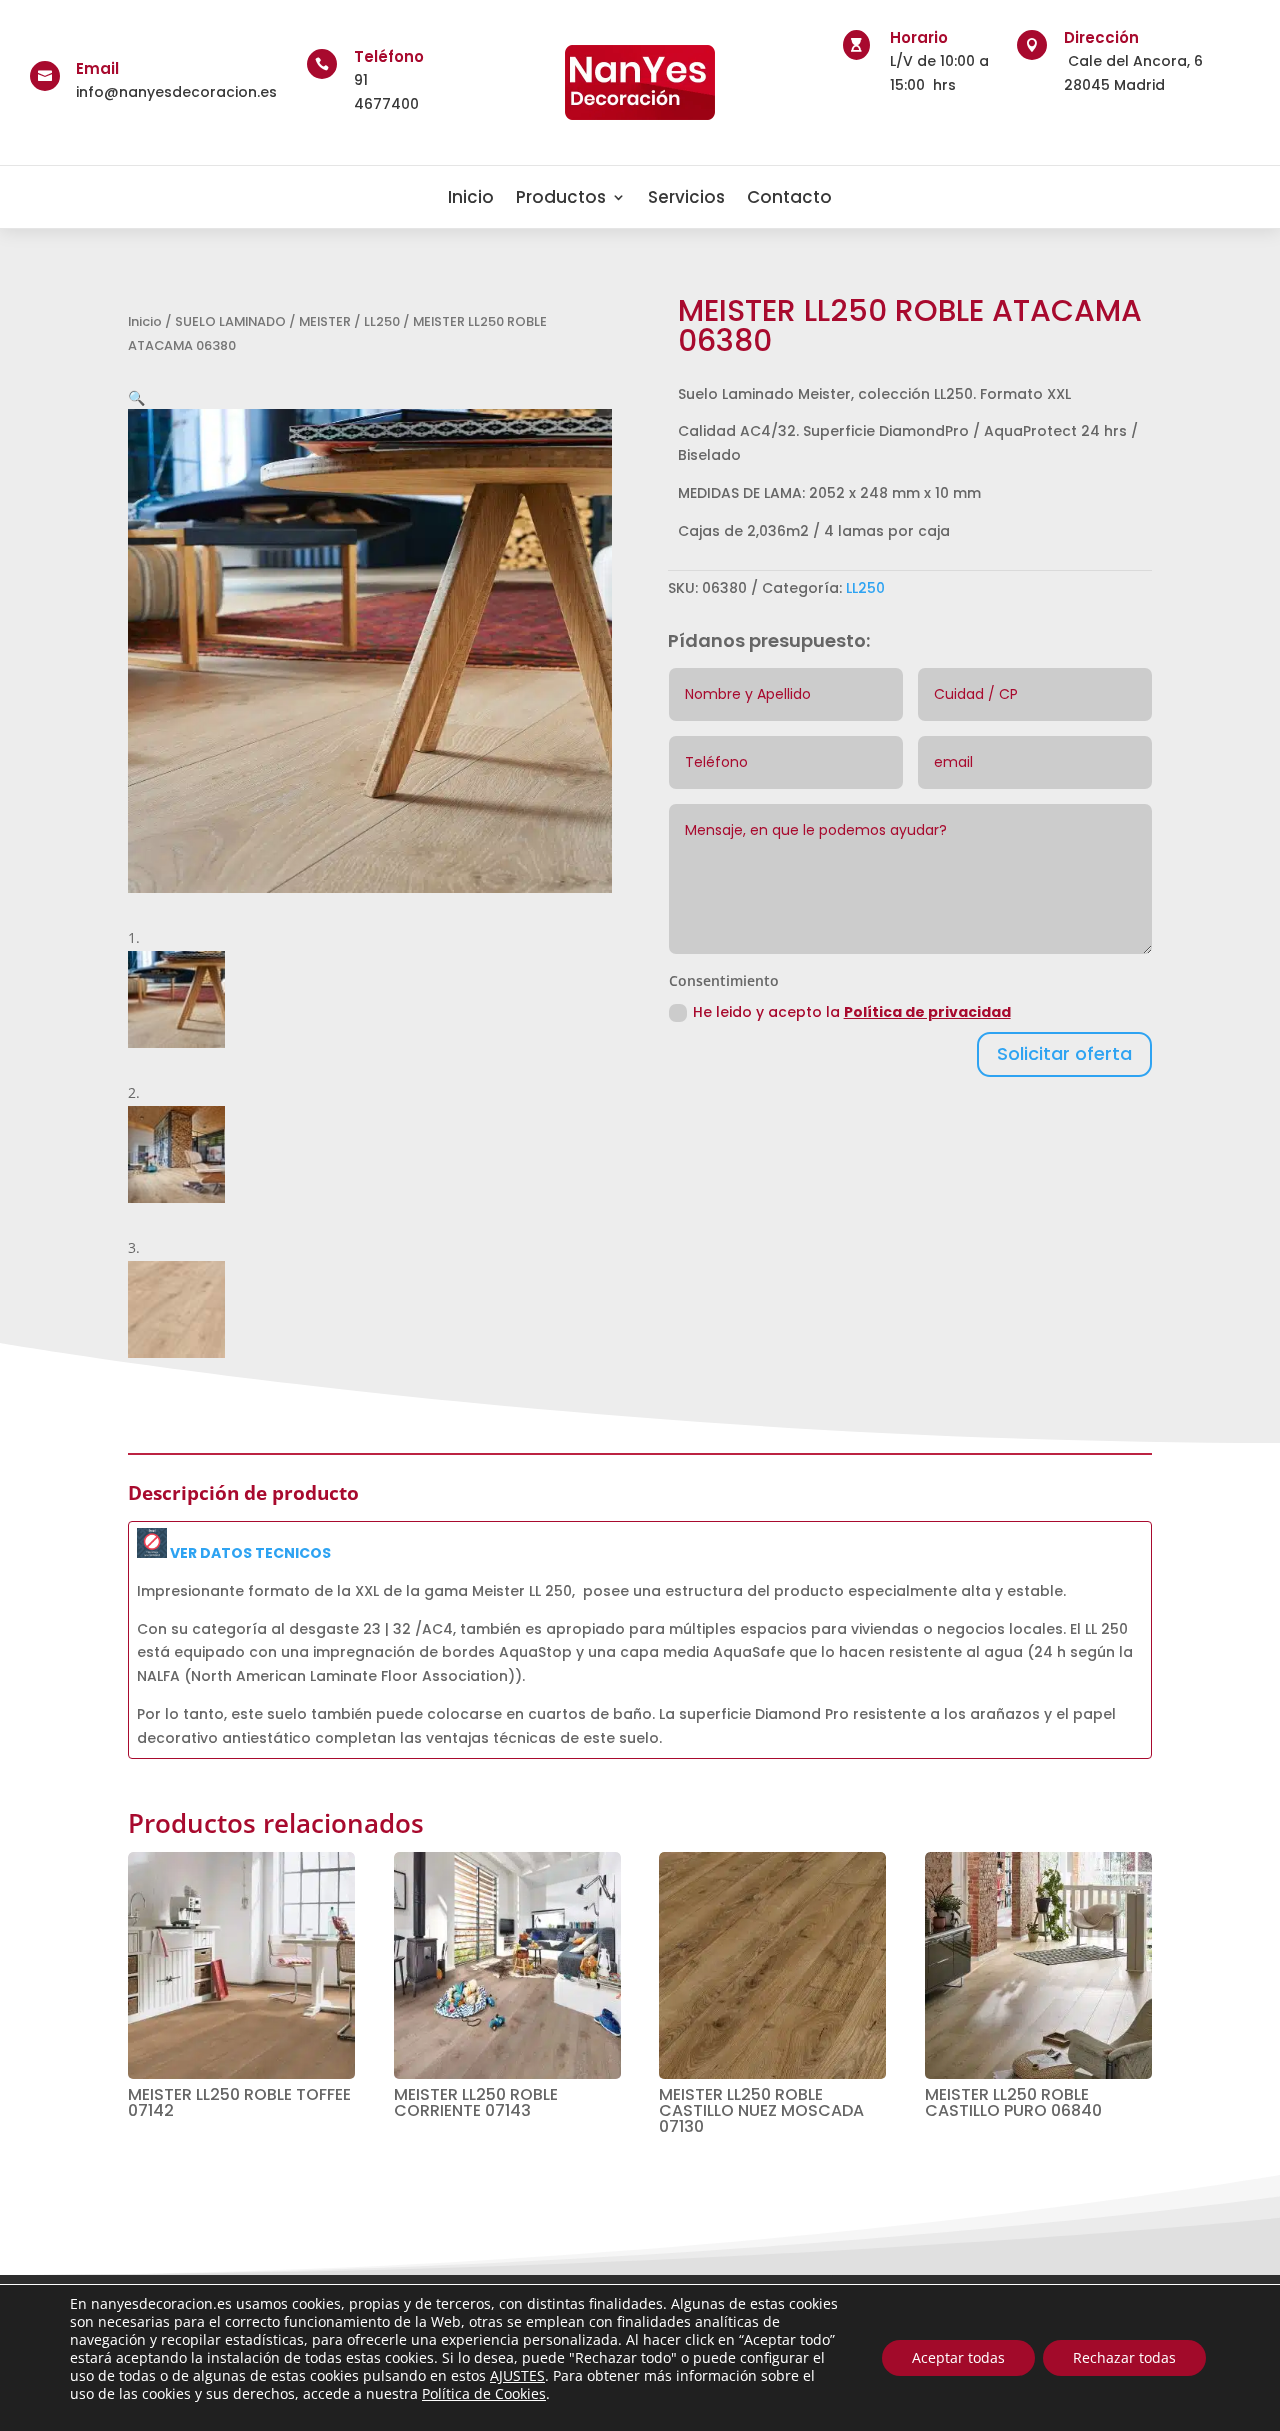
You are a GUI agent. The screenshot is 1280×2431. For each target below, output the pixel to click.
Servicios (686, 197)
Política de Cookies (484, 2393)
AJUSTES (517, 2376)
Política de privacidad (927, 1012)
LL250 (382, 321)
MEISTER (325, 321)
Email (97, 68)
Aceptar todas (958, 2357)
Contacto (789, 197)
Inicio (471, 197)
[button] (136, 397)
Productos (561, 197)
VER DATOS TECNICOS (249, 1553)
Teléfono (389, 56)
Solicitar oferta (1064, 1053)
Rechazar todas (1124, 2357)
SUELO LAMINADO (230, 321)
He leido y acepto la (852, 1012)
